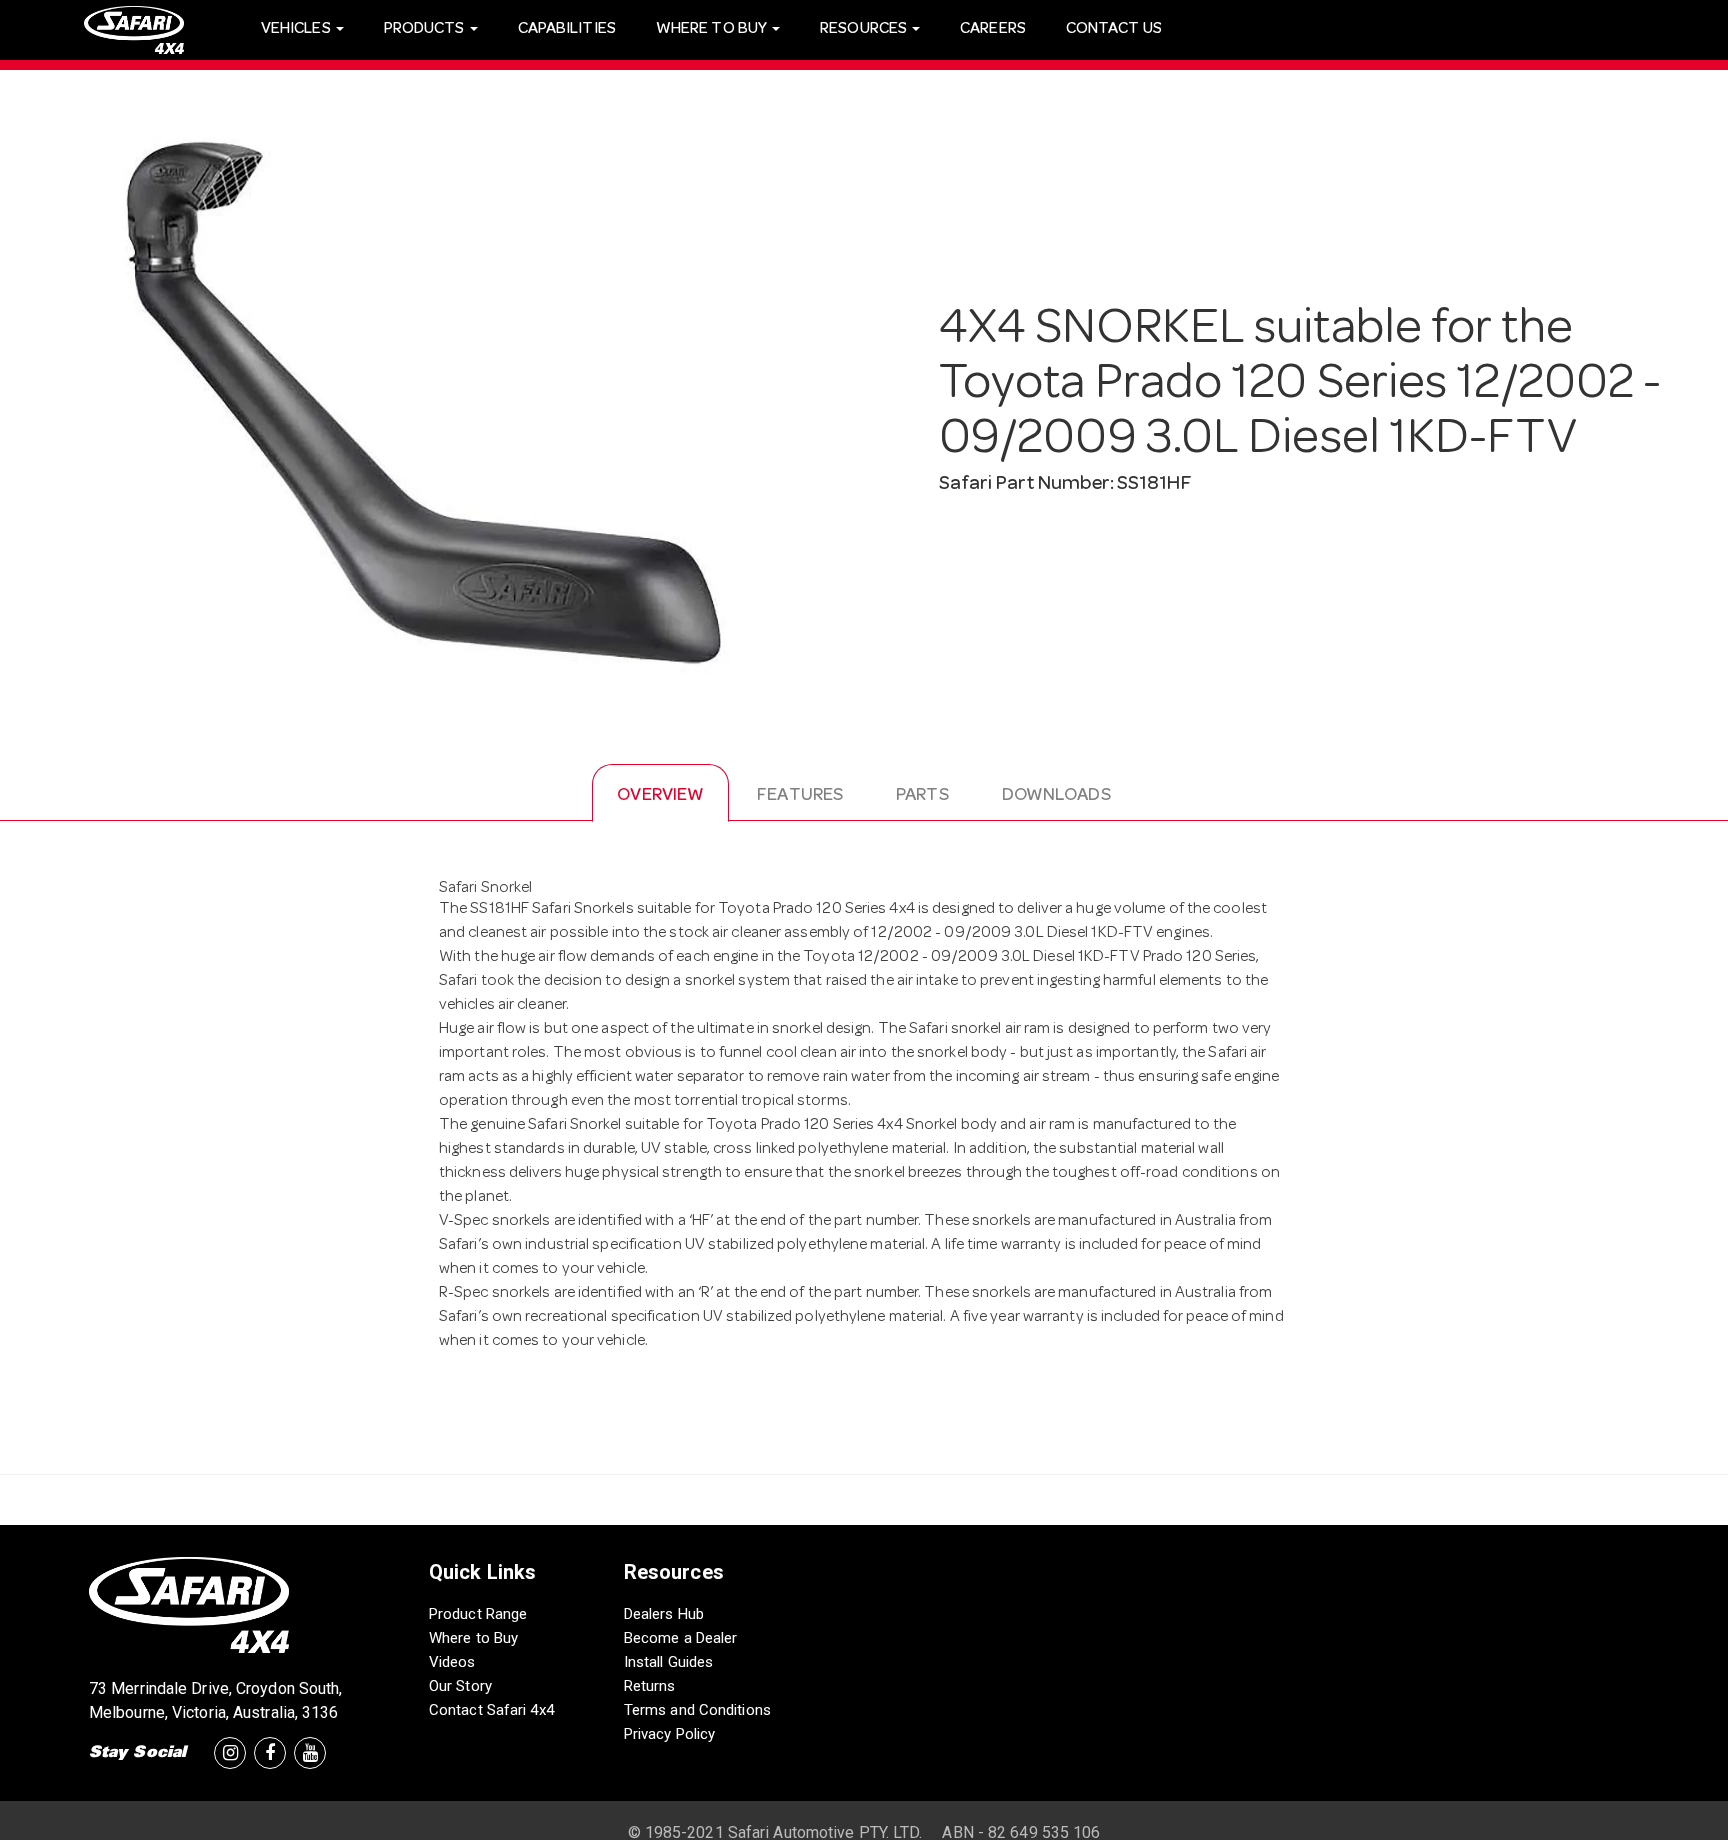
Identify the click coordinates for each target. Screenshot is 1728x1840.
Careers (993, 30)
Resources (865, 30)
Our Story (460, 1686)
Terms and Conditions (697, 1710)
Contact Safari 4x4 (491, 1710)
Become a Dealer (681, 1638)
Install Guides (668, 1662)
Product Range (478, 1614)
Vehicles (297, 30)
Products (426, 30)
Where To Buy (713, 30)
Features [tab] (800, 796)
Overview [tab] (660, 796)
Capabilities (567, 30)
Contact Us (1114, 30)
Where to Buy (473, 1638)
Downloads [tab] (1056, 796)
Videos (452, 1662)
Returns (650, 1686)
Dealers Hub (664, 1614)
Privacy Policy (669, 1734)
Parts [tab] (922, 796)
